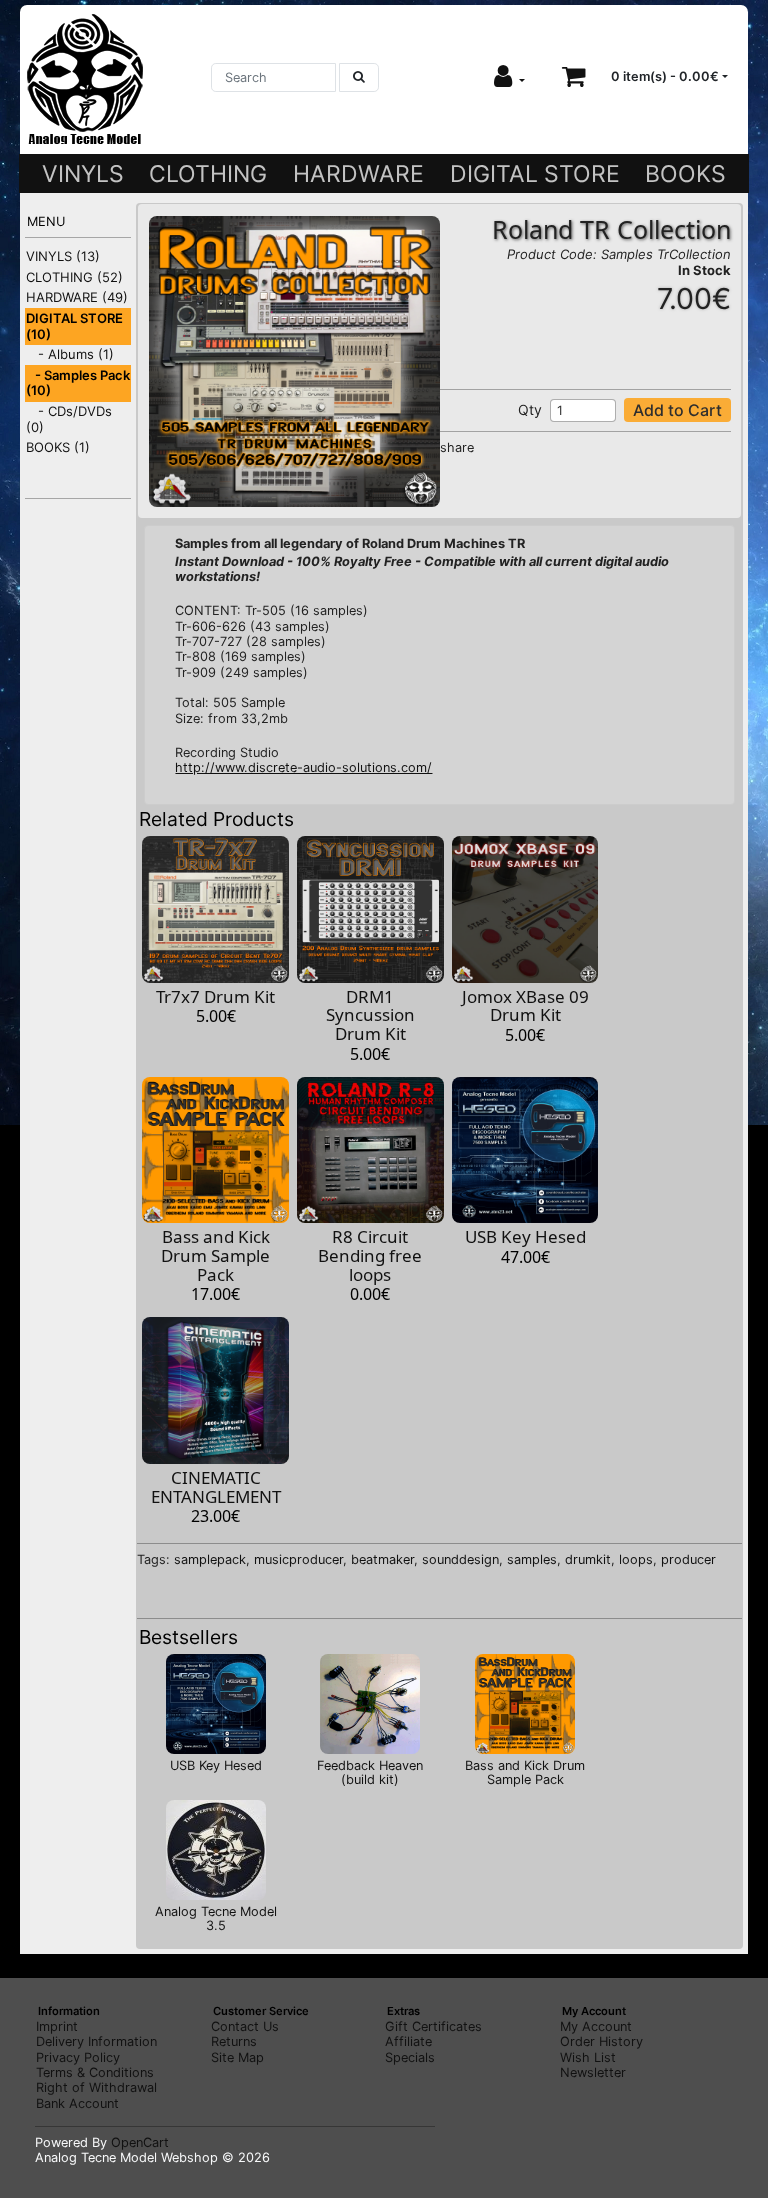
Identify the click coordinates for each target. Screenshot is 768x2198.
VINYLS (83, 174)
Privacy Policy (78, 2057)
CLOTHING (208, 174)
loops (636, 1559)
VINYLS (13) (63, 256)
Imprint (57, 2026)
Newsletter (593, 2072)
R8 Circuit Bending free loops (370, 1255)
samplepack (210, 1559)
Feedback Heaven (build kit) (370, 1772)
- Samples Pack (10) (78, 383)
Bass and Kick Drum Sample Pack (215, 1255)
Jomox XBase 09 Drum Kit (525, 1006)
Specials (410, 2057)
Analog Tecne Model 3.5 (216, 1918)
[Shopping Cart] (574, 76)
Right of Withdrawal (96, 2087)
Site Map (237, 2057)
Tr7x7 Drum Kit (215, 996)
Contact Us (245, 2026)
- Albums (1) (70, 354)
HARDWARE (358, 174)
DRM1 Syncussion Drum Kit (370, 1015)
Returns (234, 2041)
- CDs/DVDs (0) (69, 419)
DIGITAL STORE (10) (74, 326)
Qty (530, 409)
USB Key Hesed (525, 1236)
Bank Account (77, 2103)
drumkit (588, 1559)
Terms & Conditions (95, 2072)
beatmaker (382, 1559)
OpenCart (140, 2142)
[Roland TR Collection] (294, 360)
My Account (596, 2026)
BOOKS (685, 174)
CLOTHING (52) (74, 277)
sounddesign (460, 1559)
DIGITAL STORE (535, 174)
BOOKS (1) (58, 447)
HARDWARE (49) (77, 297)
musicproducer (298, 1559)
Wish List (588, 2057)
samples (532, 1559)
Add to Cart (677, 410)
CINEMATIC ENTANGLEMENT (216, 1487)
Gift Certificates (433, 2026)
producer (688, 1559)
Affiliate (408, 2041)
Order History (601, 2041)
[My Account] (509, 76)
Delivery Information (96, 2041)
